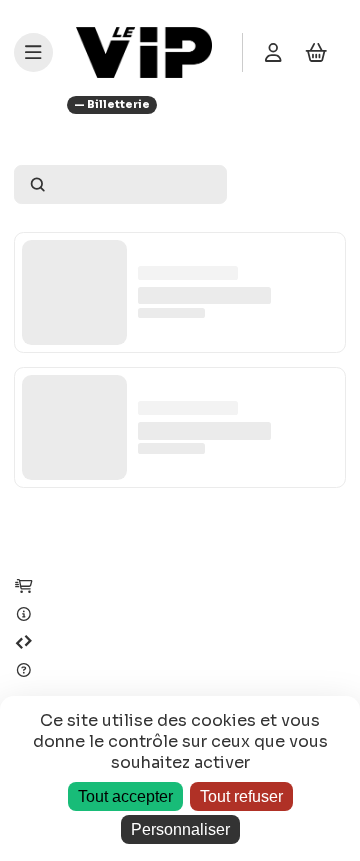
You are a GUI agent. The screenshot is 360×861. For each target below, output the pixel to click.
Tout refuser (241, 796)
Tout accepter (125, 796)
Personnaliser (180, 829)
